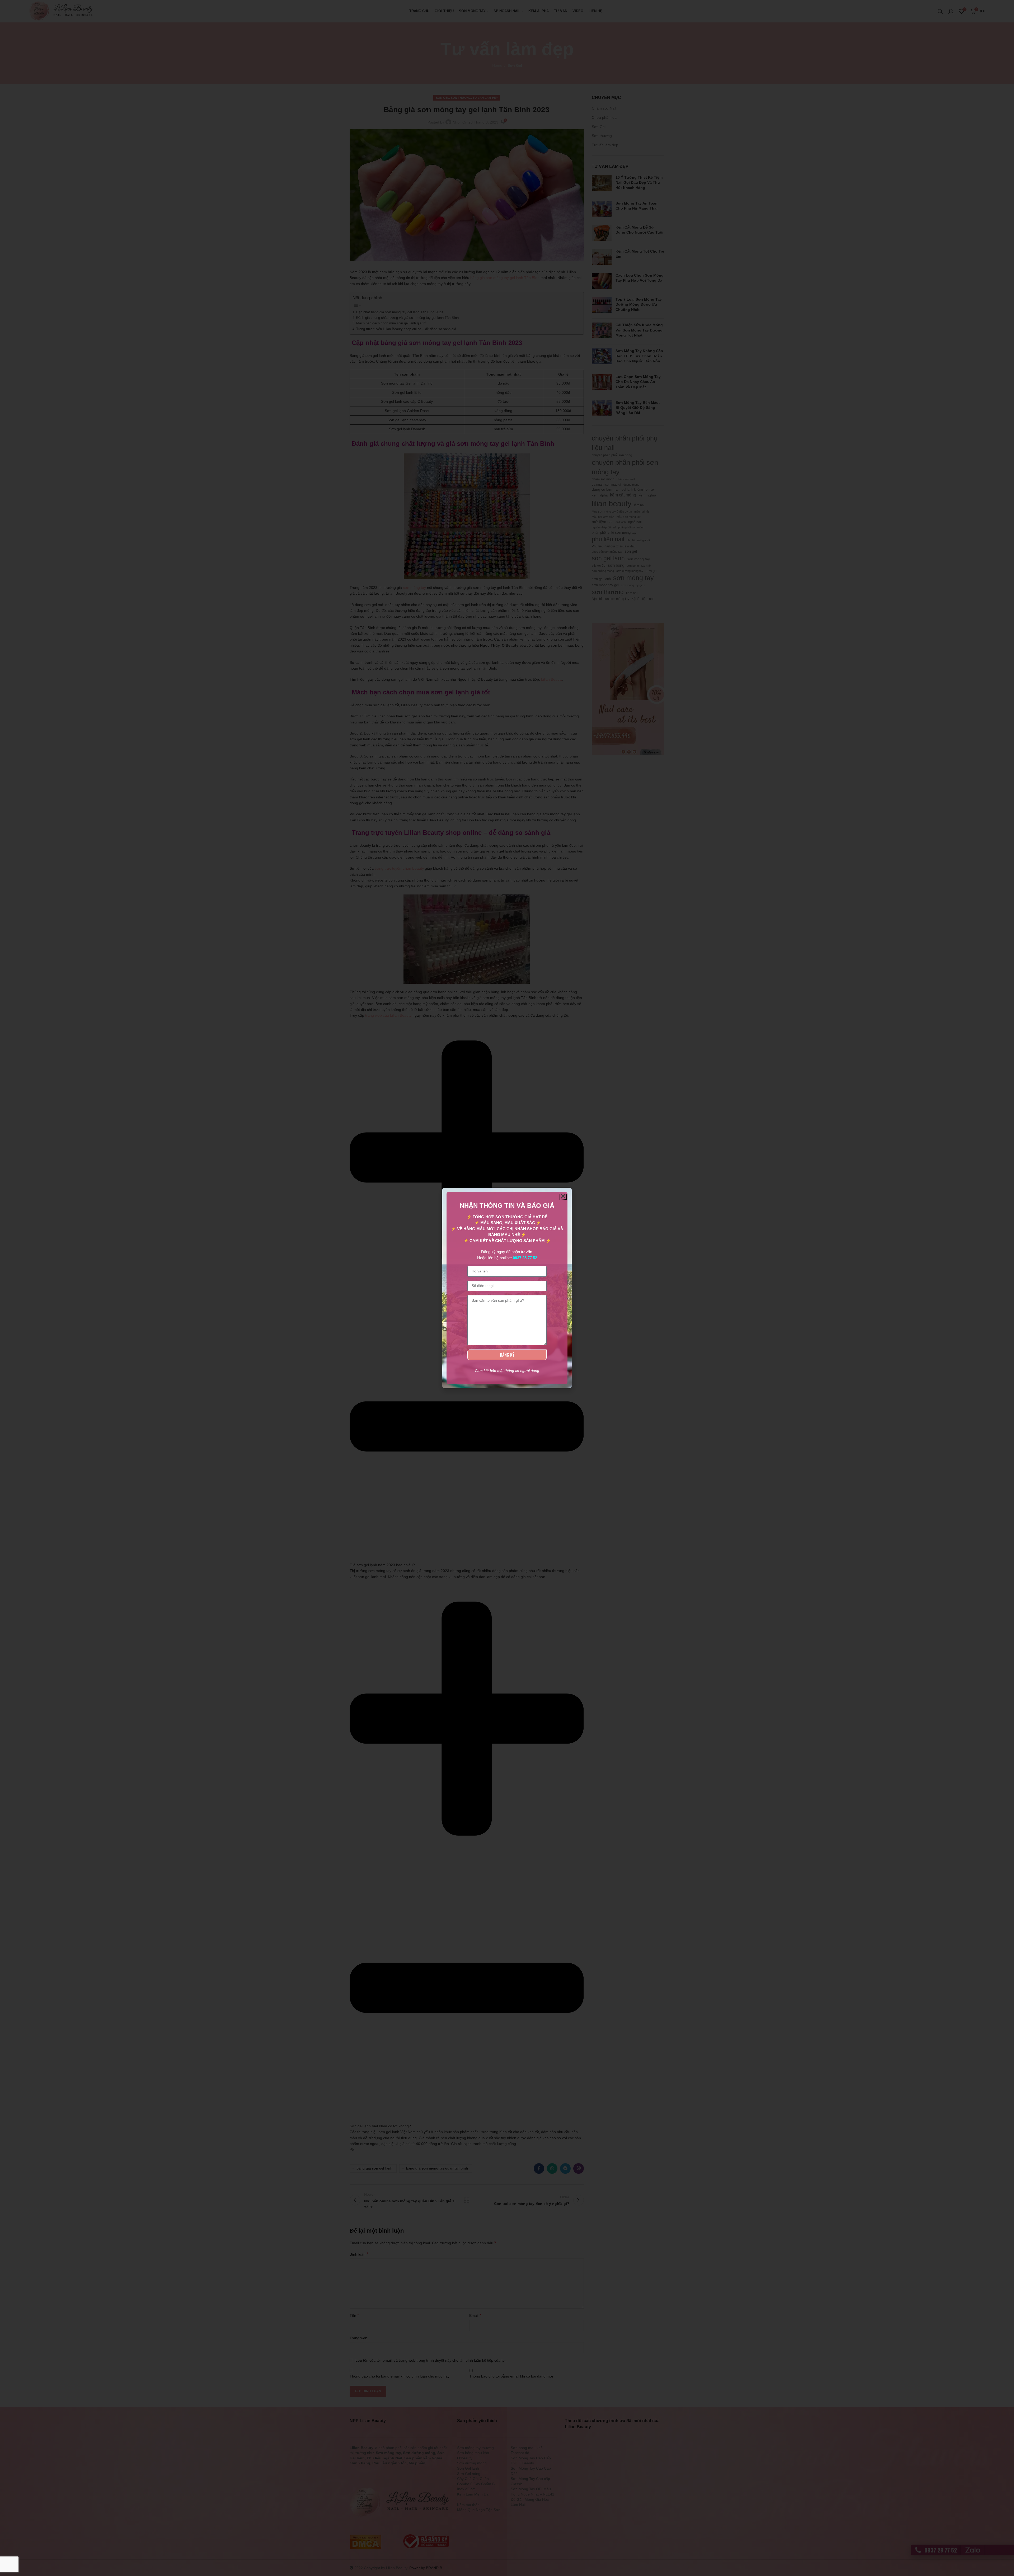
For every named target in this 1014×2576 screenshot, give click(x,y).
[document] (507, 1288)
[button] (563, 1196)
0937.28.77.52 (525, 1258)
